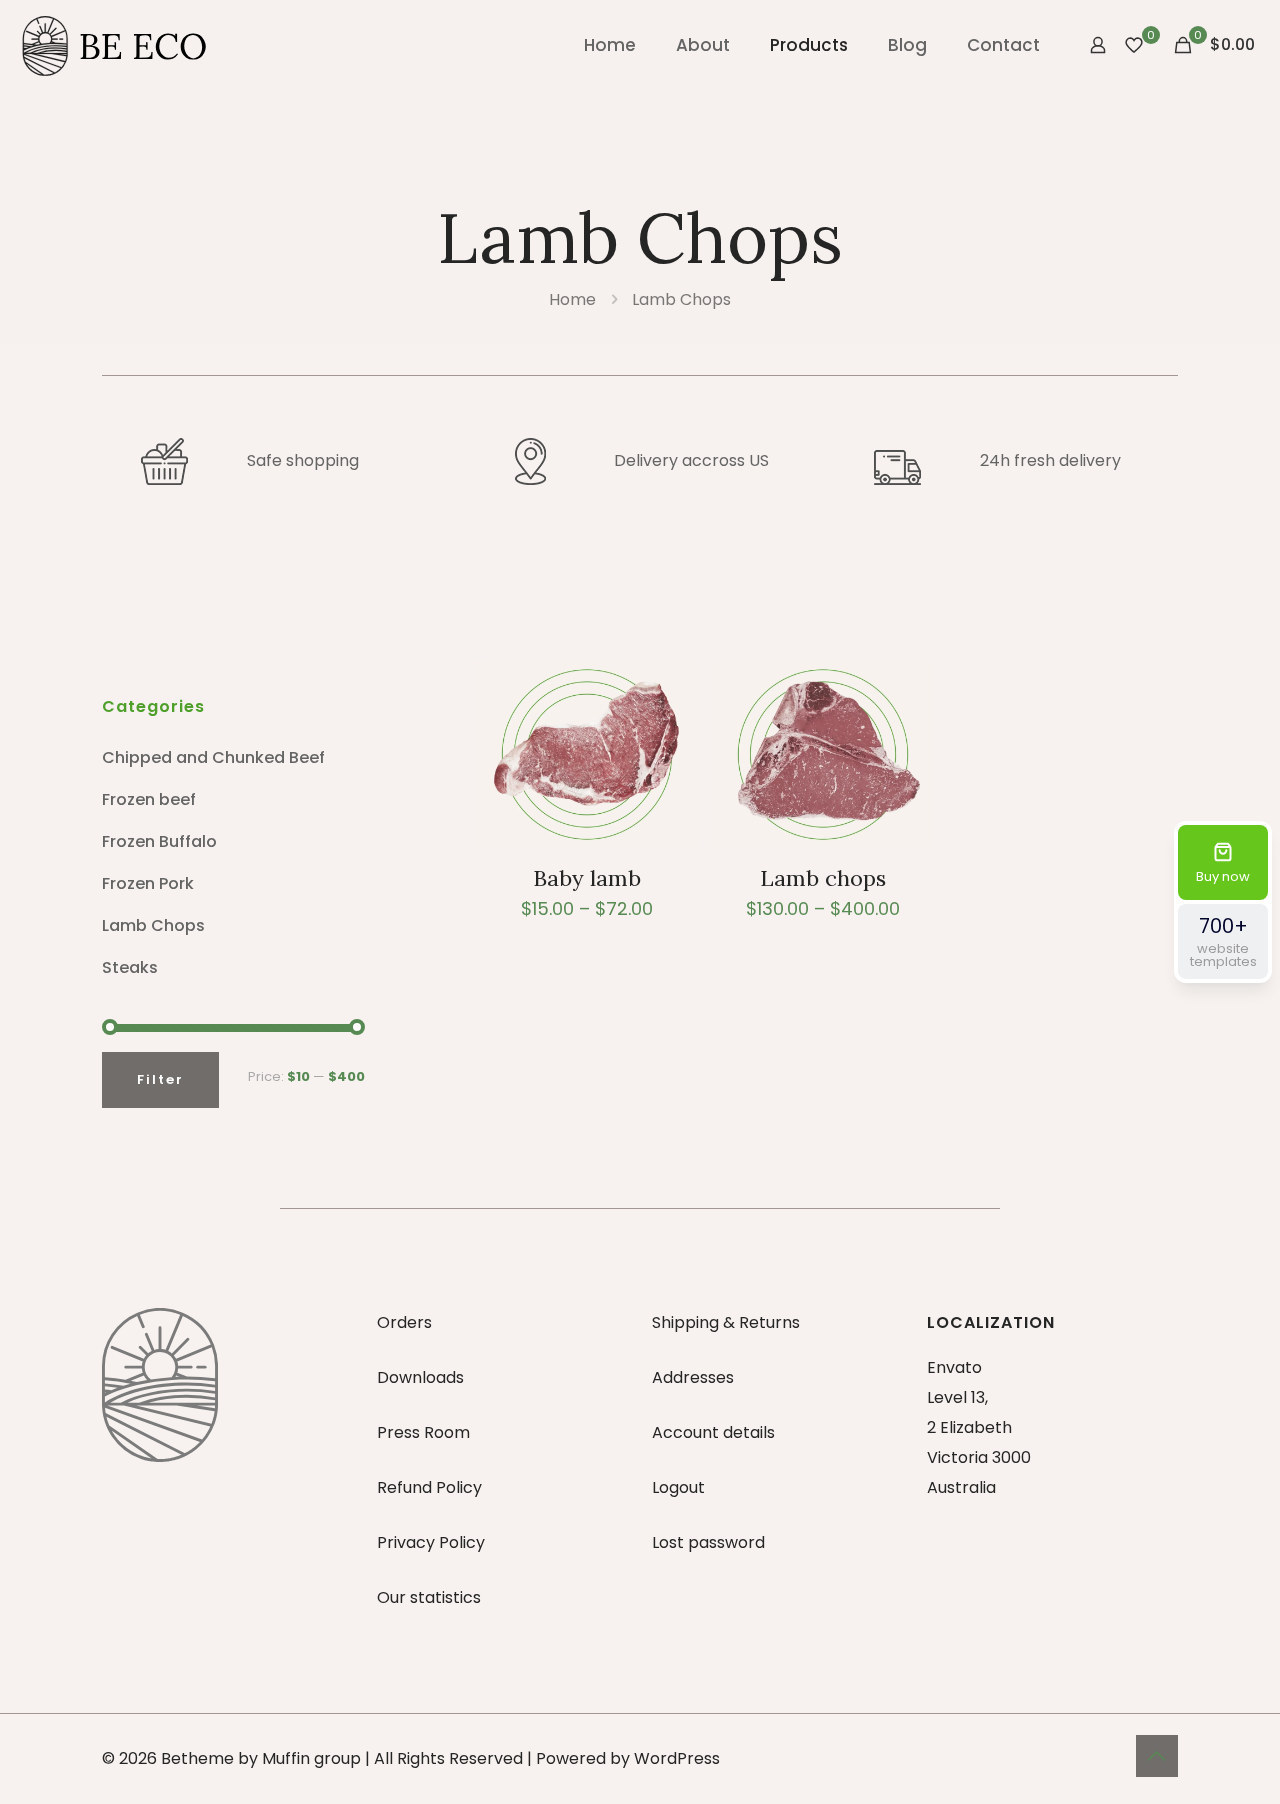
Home (572, 299)
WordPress (677, 1758)
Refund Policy (429, 1487)
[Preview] (670, 776)
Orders (404, 1322)
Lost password (708, 1542)
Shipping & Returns (726, 1322)
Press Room (423, 1432)
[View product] (670, 690)
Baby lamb (587, 878)
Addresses (693, 1377)
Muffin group (311, 1758)
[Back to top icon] (1157, 1756)
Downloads (420, 1377)
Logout (678, 1487)
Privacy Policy (431, 1542)
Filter (160, 1079)
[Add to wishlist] (670, 733)
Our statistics (429, 1597)
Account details (713, 1432)
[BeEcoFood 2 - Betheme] (115, 45)
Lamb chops (823, 878)
